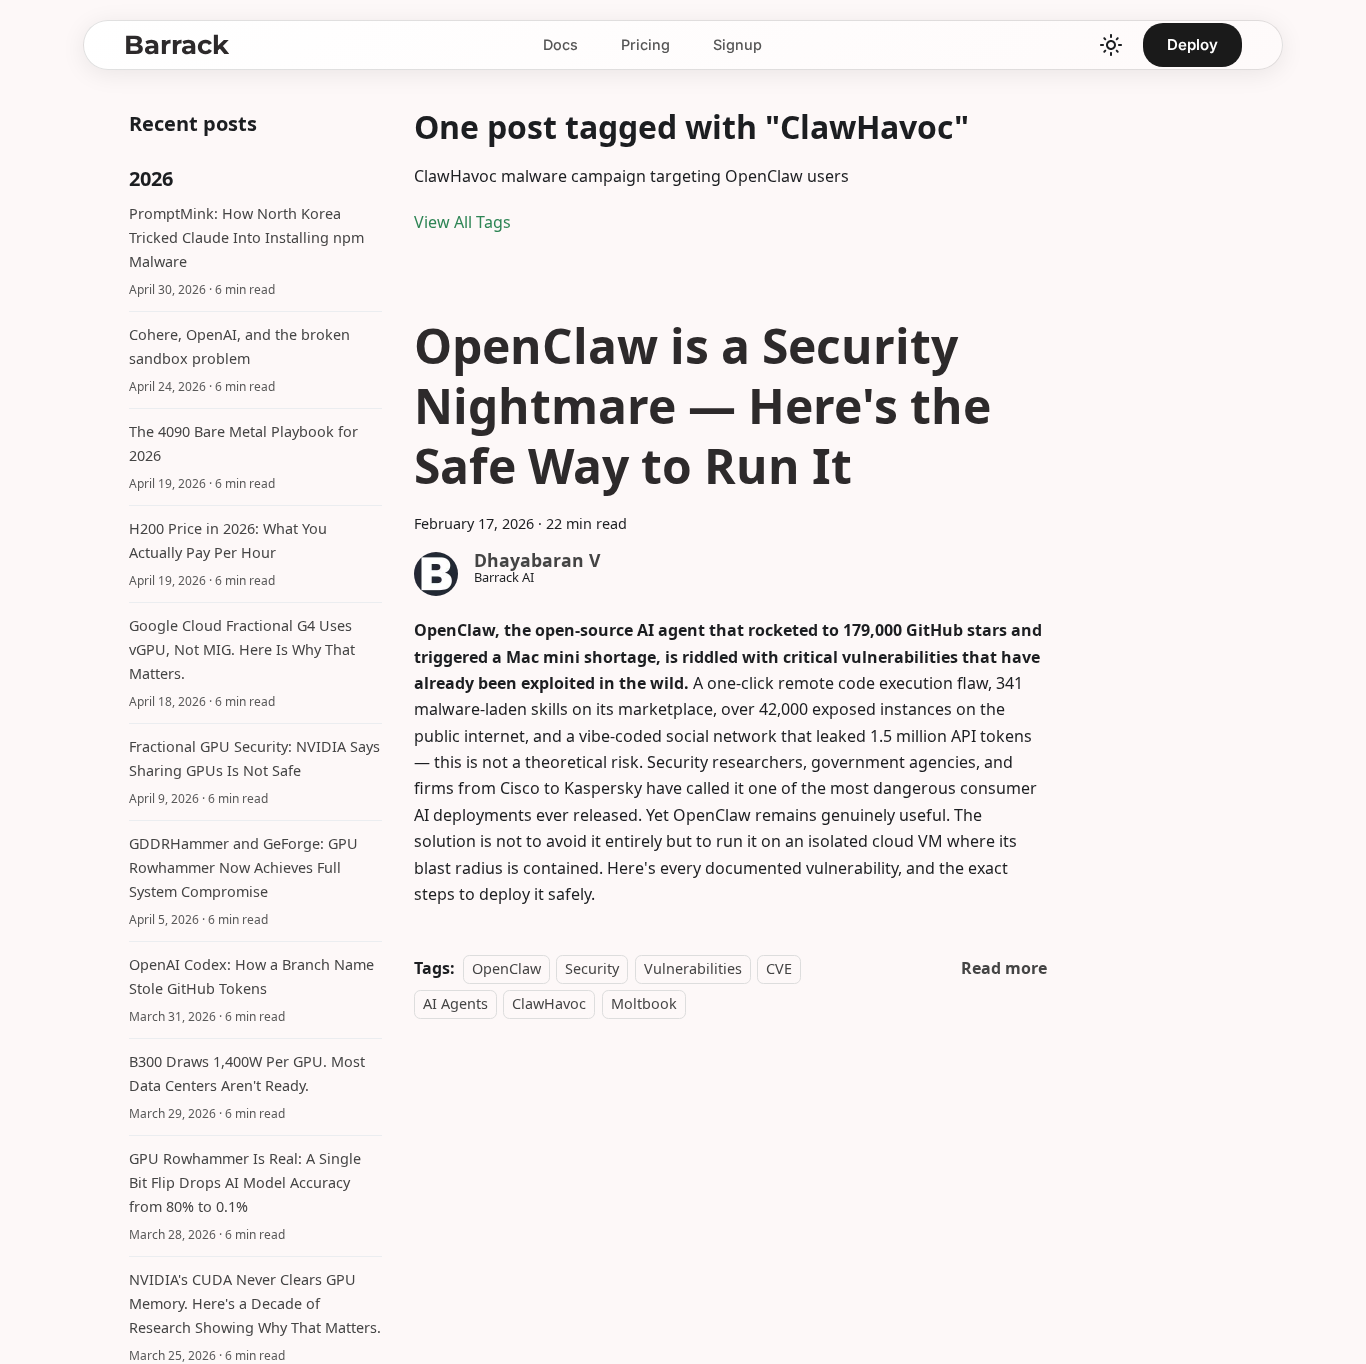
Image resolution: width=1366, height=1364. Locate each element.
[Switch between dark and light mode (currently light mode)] (1111, 45)
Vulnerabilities (693, 968)
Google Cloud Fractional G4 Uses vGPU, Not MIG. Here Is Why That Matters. (242, 649)
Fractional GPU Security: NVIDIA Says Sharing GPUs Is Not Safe (254, 758)
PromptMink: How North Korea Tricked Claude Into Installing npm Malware (246, 237)
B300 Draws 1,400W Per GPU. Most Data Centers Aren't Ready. (247, 1073)
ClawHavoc (549, 1003)
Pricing (645, 44)
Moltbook (644, 1003)
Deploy (1192, 44)
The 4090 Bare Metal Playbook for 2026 (243, 443)
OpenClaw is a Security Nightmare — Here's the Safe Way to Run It (702, 405)
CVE (779, 968)
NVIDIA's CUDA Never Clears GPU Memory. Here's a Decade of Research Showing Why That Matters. (255, 1303)
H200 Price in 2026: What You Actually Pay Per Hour (228, 540)
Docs (560, 44)
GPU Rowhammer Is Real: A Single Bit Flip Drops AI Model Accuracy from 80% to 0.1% (245, 1182)
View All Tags (462, 222)
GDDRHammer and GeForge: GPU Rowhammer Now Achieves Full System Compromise (243, 867)
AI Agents (455, 1003)
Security (592, 968)
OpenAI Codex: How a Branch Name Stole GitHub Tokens (251, 976)
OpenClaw (506, 968)
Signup (737, 44)
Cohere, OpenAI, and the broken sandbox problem (239, 346)
